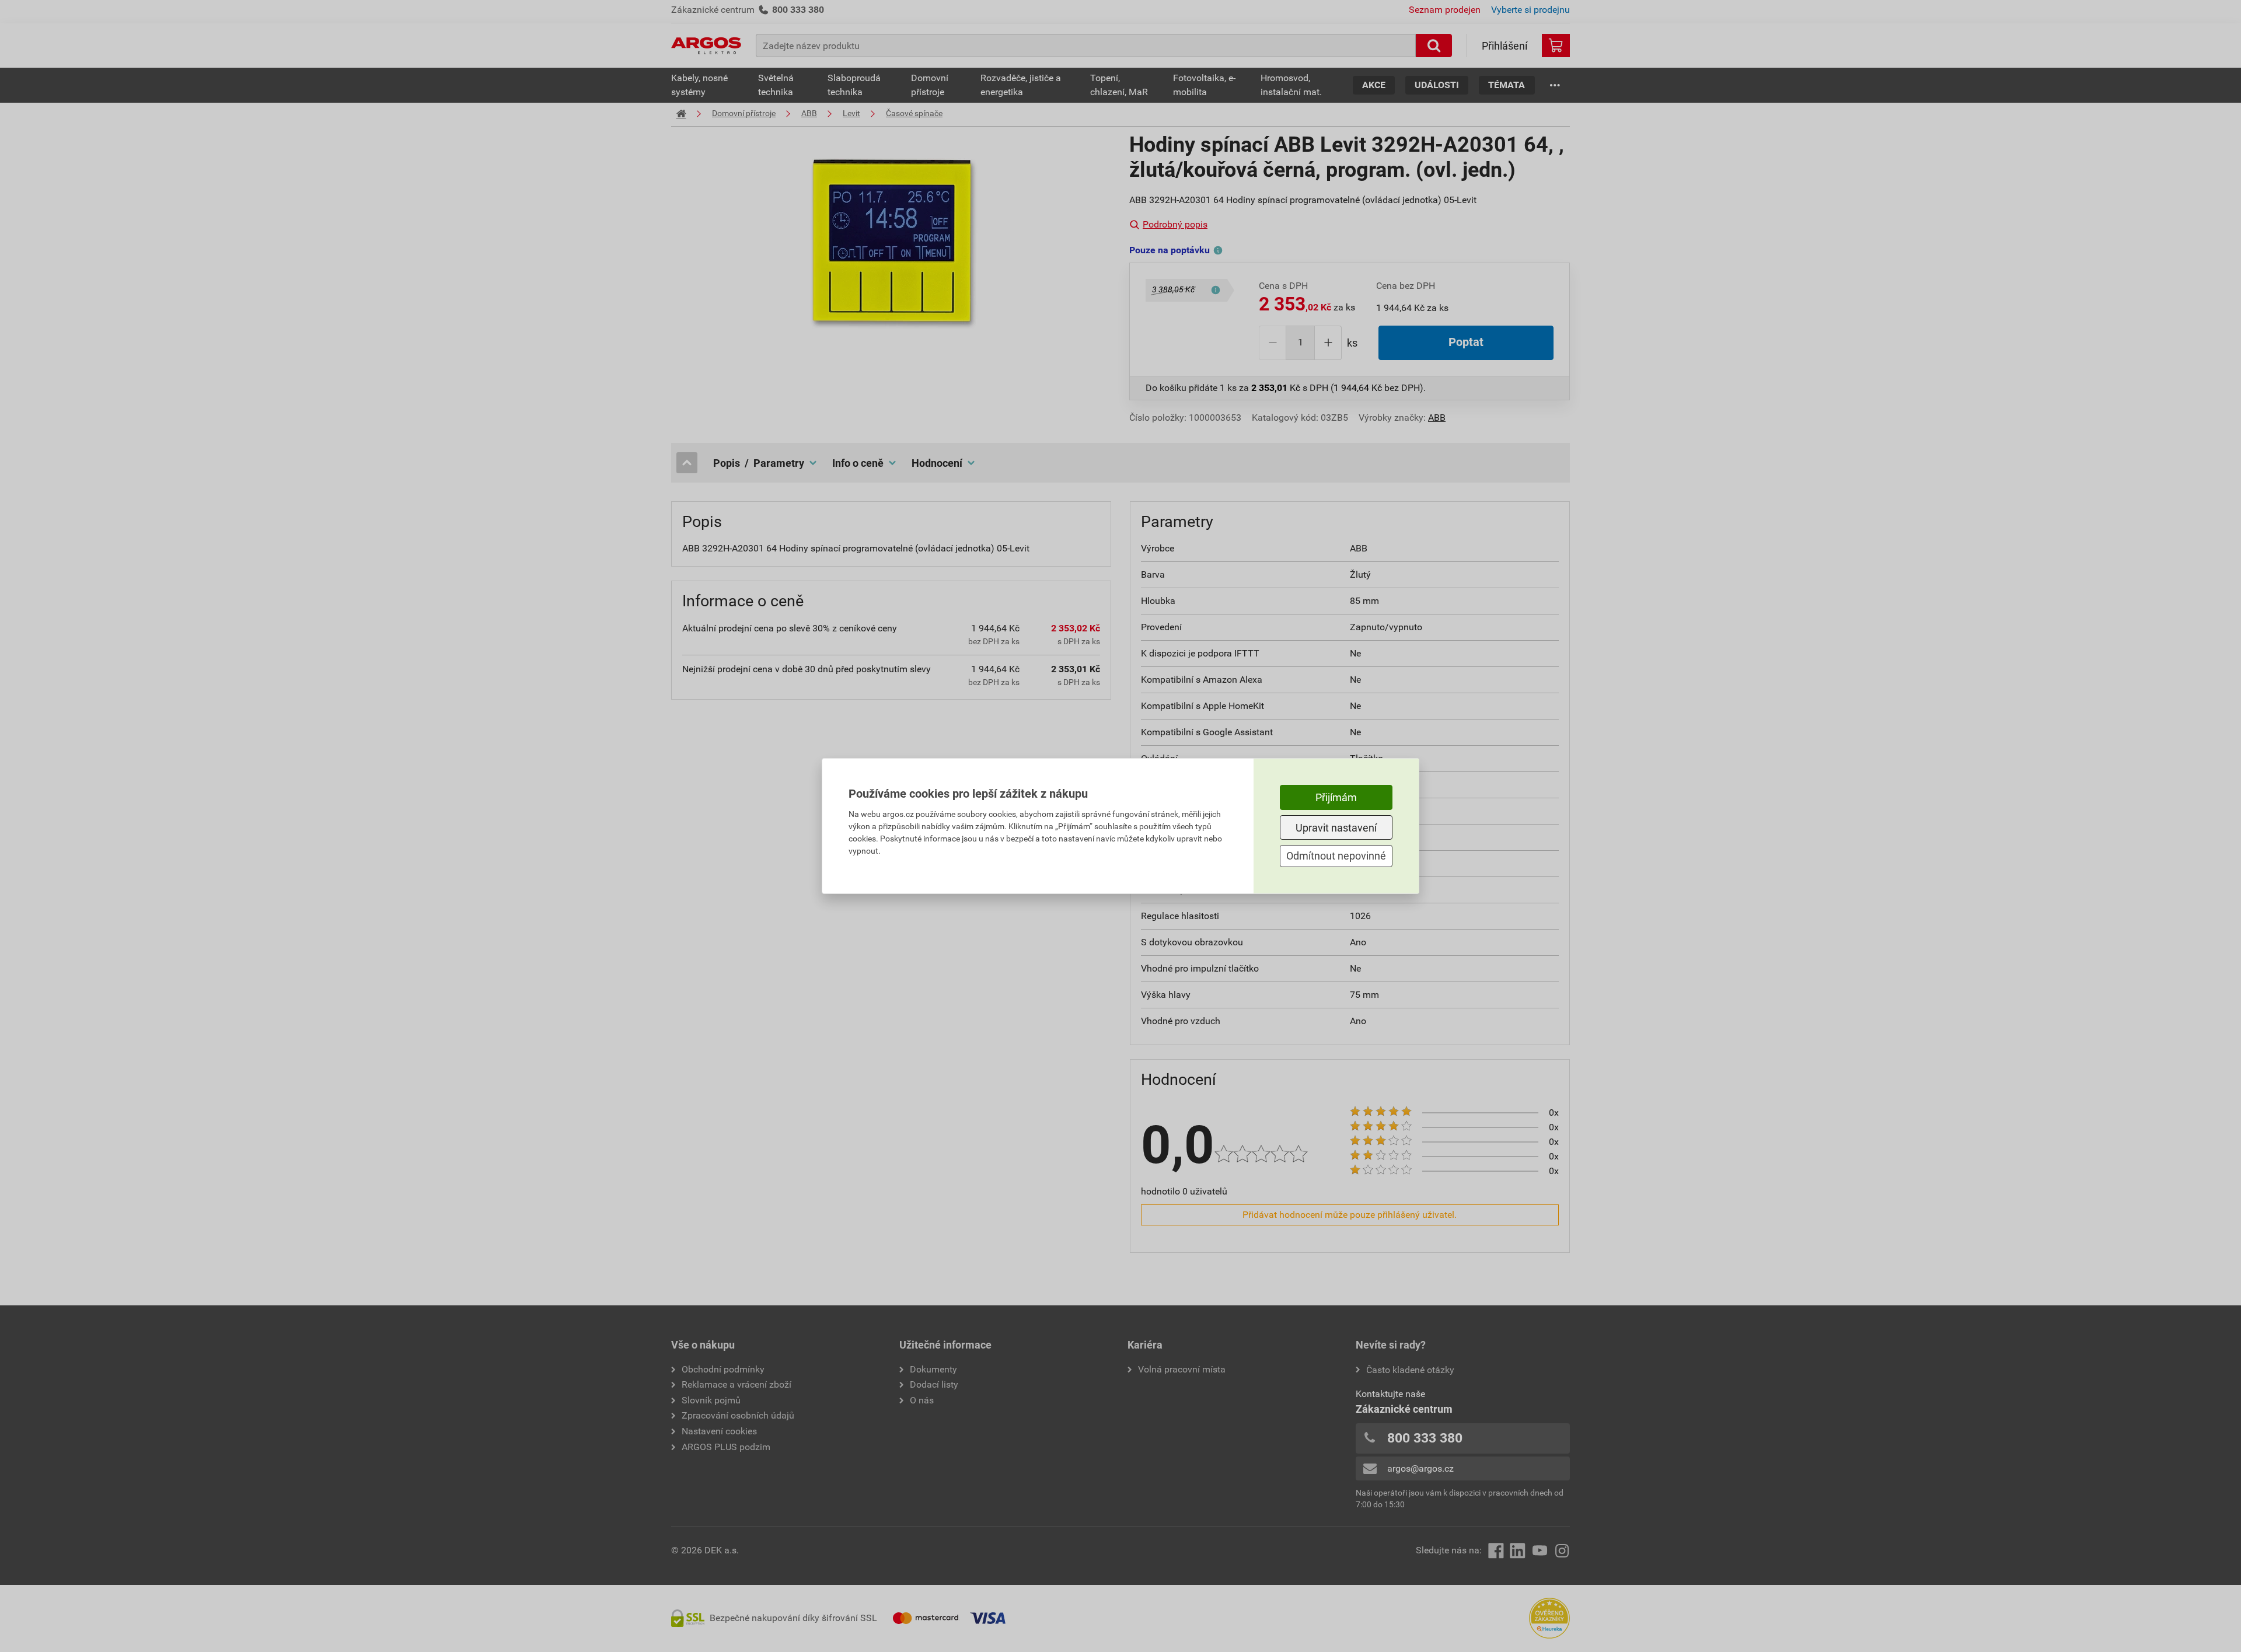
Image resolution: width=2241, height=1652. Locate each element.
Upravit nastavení (1336, 828)
